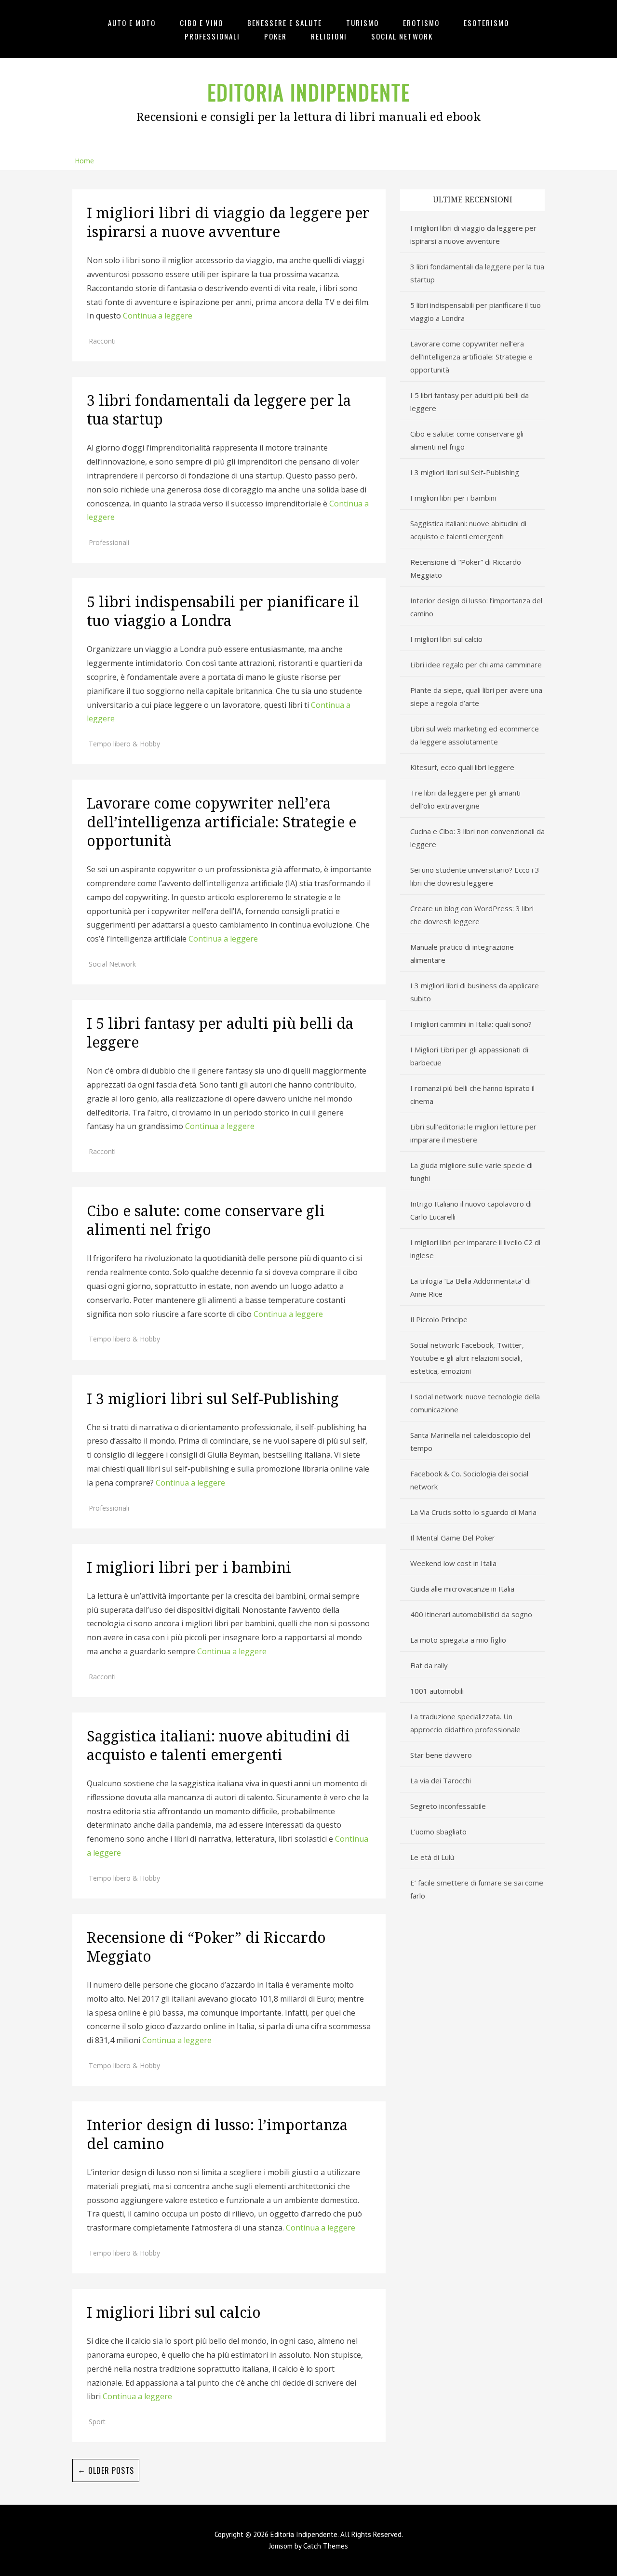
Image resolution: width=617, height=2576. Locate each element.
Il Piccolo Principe (439, 1319)
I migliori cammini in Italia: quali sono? (471, 1024)
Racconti (102, 341)
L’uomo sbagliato (438, 1832)
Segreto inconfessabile (448, 1806)
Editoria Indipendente (309, 92)
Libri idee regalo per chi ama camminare (476, 664)
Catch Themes (326, 2546)
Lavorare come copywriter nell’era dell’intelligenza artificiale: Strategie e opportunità (221, 822)
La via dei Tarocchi (441, 1780)
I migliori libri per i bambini (189, 1568)
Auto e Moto (132, 23)
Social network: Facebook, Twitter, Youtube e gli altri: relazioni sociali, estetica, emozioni (467, 1358)
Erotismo (421, 23)
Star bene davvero (441, 1755)
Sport (97, 2422)
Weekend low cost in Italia (453, 1563)
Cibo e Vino (201, 23)
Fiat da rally (429, 1665)
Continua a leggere (158, 316)
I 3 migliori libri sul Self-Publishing (213, 1399)
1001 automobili (437, 1691)
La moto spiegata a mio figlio (458, 1640)
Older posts (106, 2470)
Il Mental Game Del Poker (453, 1538)
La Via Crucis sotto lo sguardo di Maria (473, 1512)
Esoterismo (486, 23)
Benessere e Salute (285, 23)
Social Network (402, 36)
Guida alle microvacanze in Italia (462, 1589)
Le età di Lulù (432, 1857)
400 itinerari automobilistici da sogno (471, 1614)
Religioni (329, 36)
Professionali (212, 36)
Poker (275, 36)
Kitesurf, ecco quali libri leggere (462, 767)
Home (84, 161)
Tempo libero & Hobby (124, 744)
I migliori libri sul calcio (176, 2313)
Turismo (362, 23)
